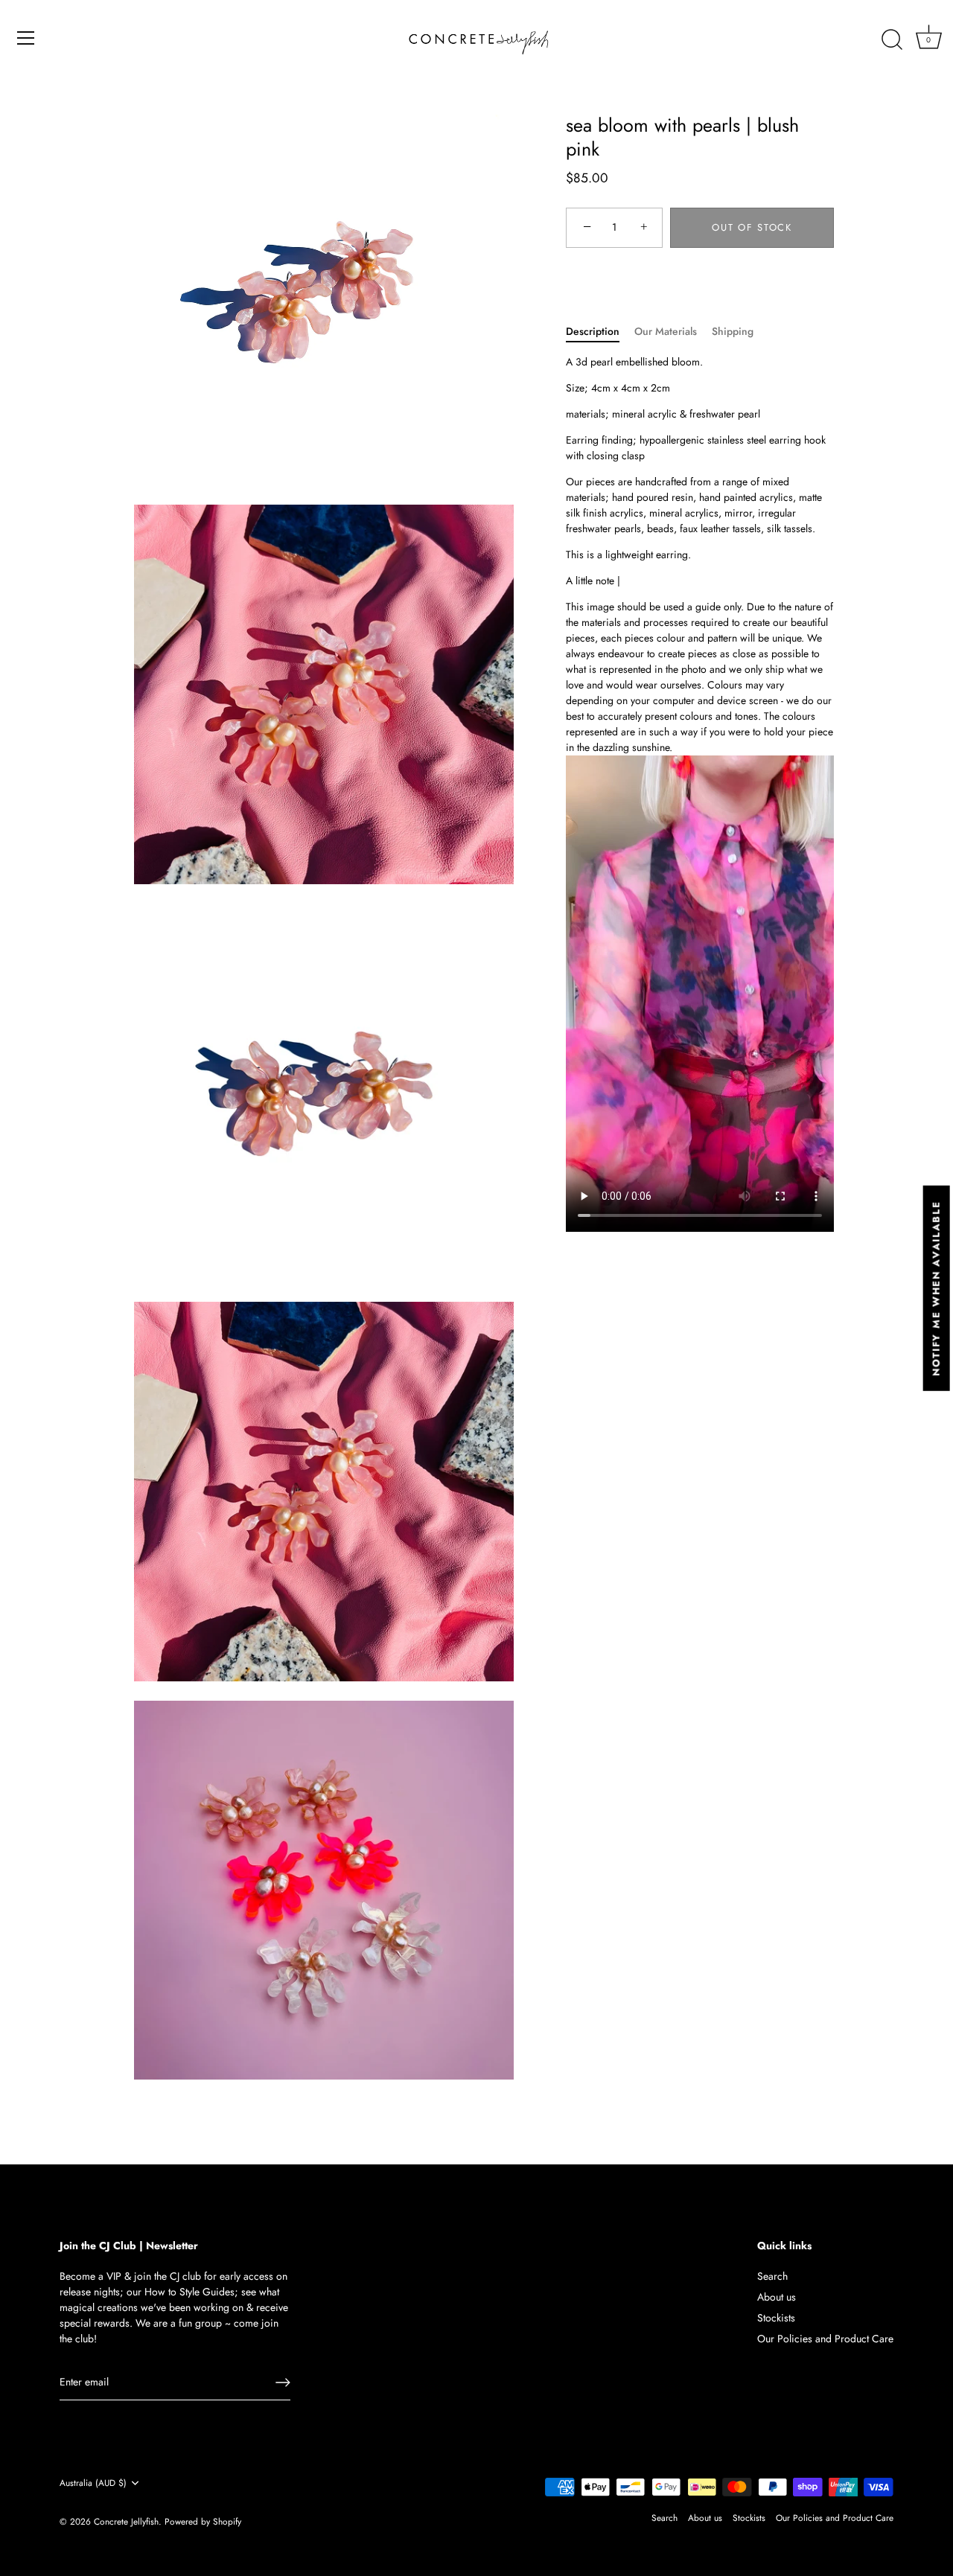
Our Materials (666, 331)
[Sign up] (283, 2382)
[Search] (892, 40)
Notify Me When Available (936, 1288)
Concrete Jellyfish (126, 2521)
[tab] (600, 332)
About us (777, 2297)
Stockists (776, 2318)
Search (772, 2276)
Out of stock (752, 227)
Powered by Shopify (203, 2521)
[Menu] (26, 38)
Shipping (733, 331)
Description (593, 331)
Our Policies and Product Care (825, 2339)
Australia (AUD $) (93, 2483)
